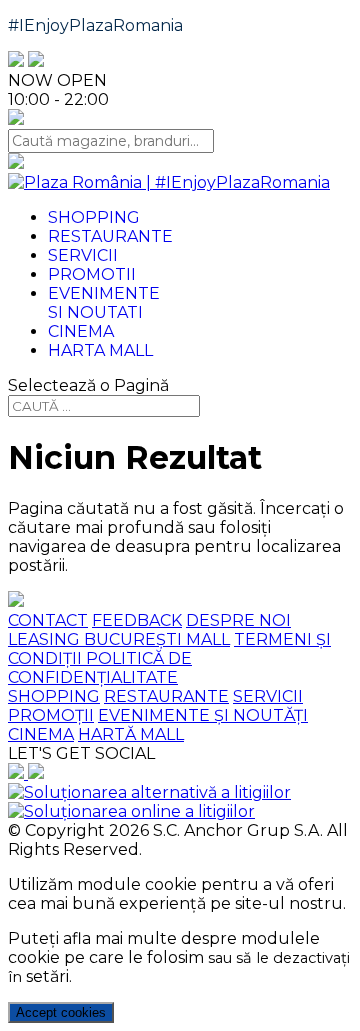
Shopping (94, 217)
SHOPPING (54, 696)
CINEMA (41, 734)
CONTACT (48, 620)
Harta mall (100, 350)
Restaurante (110, 236)
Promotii (92, 274)
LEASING (46, 639)
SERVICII (268, 696)
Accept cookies (61, 1012)
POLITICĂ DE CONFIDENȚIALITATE (100, 668)
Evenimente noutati (104, 303)
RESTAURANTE (166, 696)
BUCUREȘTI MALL (157, 639)
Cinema (81, 331)
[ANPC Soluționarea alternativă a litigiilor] (149, 792)
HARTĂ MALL (131, 734)
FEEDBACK (137, 620)
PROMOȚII (51, 715)
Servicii (83, 255)
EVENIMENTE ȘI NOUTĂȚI (203, 715)
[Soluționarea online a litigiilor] (131, 811)
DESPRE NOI (238, 620)
